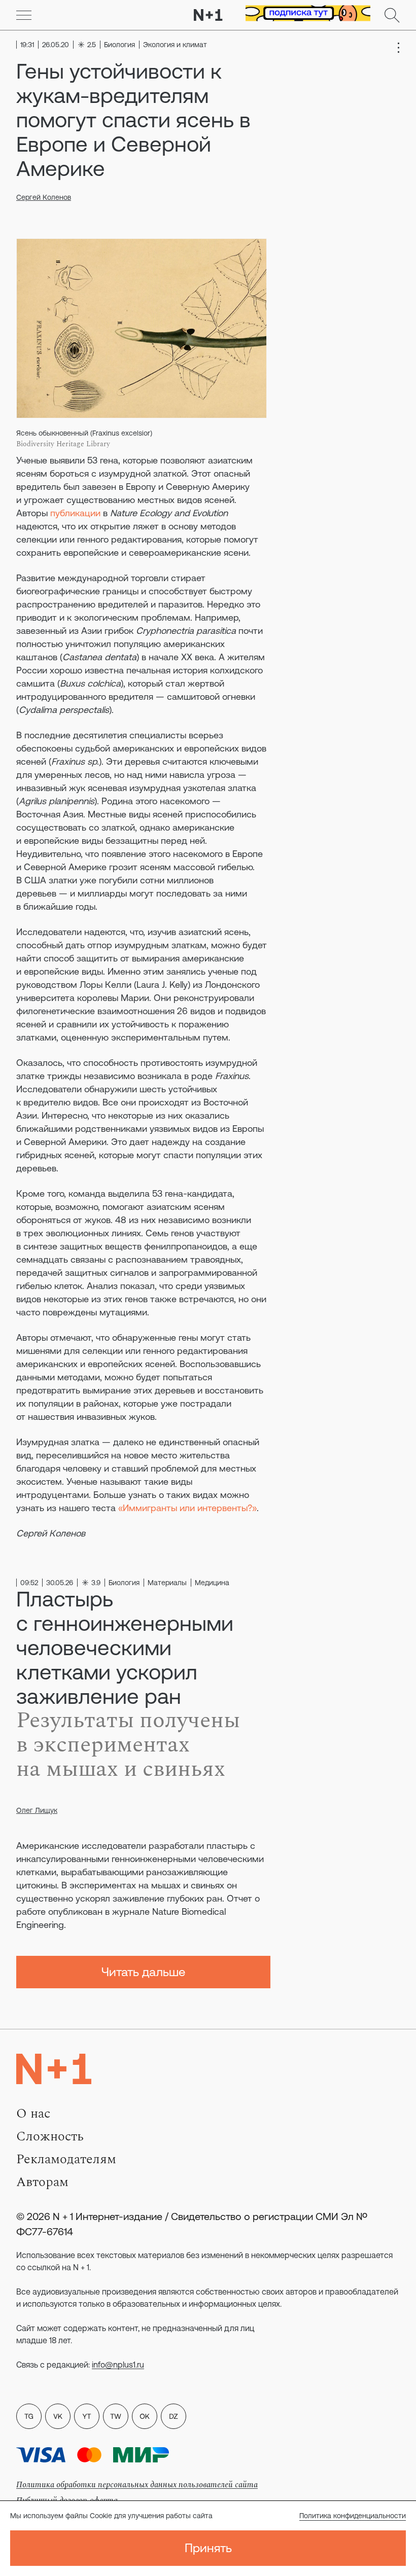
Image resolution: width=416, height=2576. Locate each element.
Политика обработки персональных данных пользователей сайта (137, 2485)
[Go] (24, 15)
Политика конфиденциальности (353, 2516)
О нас (33, 2114)
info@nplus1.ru (118, 2365)
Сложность (50, 2136)
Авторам (42, 2182)
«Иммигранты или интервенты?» (187, 1508)
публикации (75, 513)
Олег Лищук (37, 1810)
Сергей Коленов (44, 197)
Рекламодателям (66, 2159)
